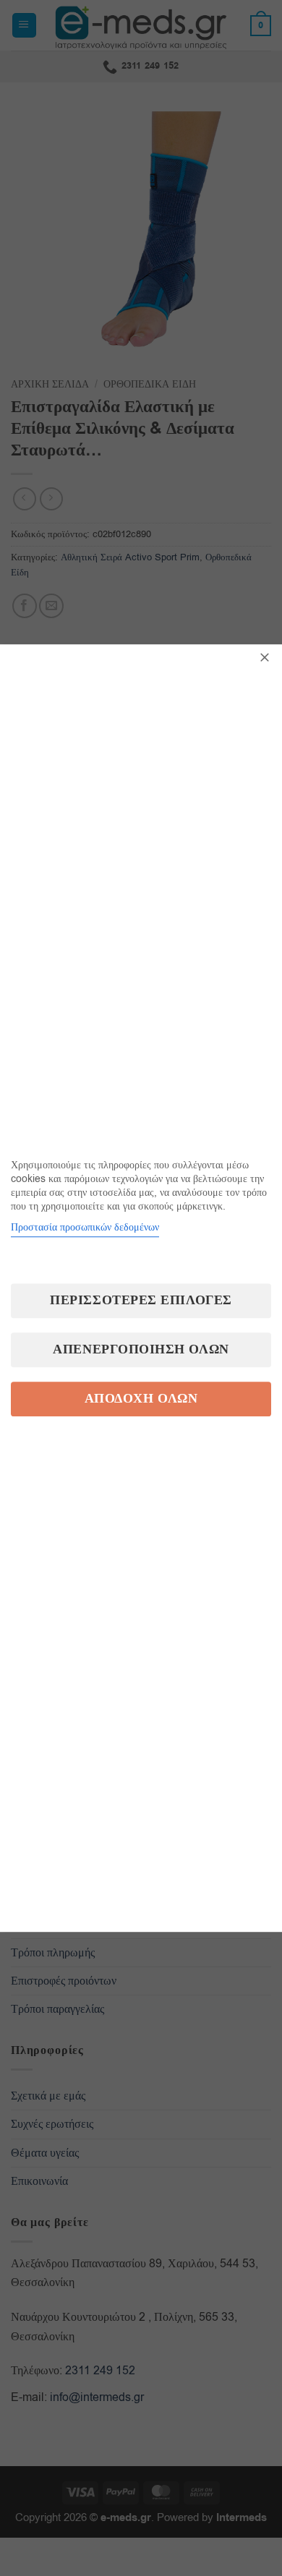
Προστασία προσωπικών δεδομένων (85, 1227)
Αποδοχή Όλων (141, 1399)
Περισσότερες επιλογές (141, 1300)
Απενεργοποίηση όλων (141, 1349)
